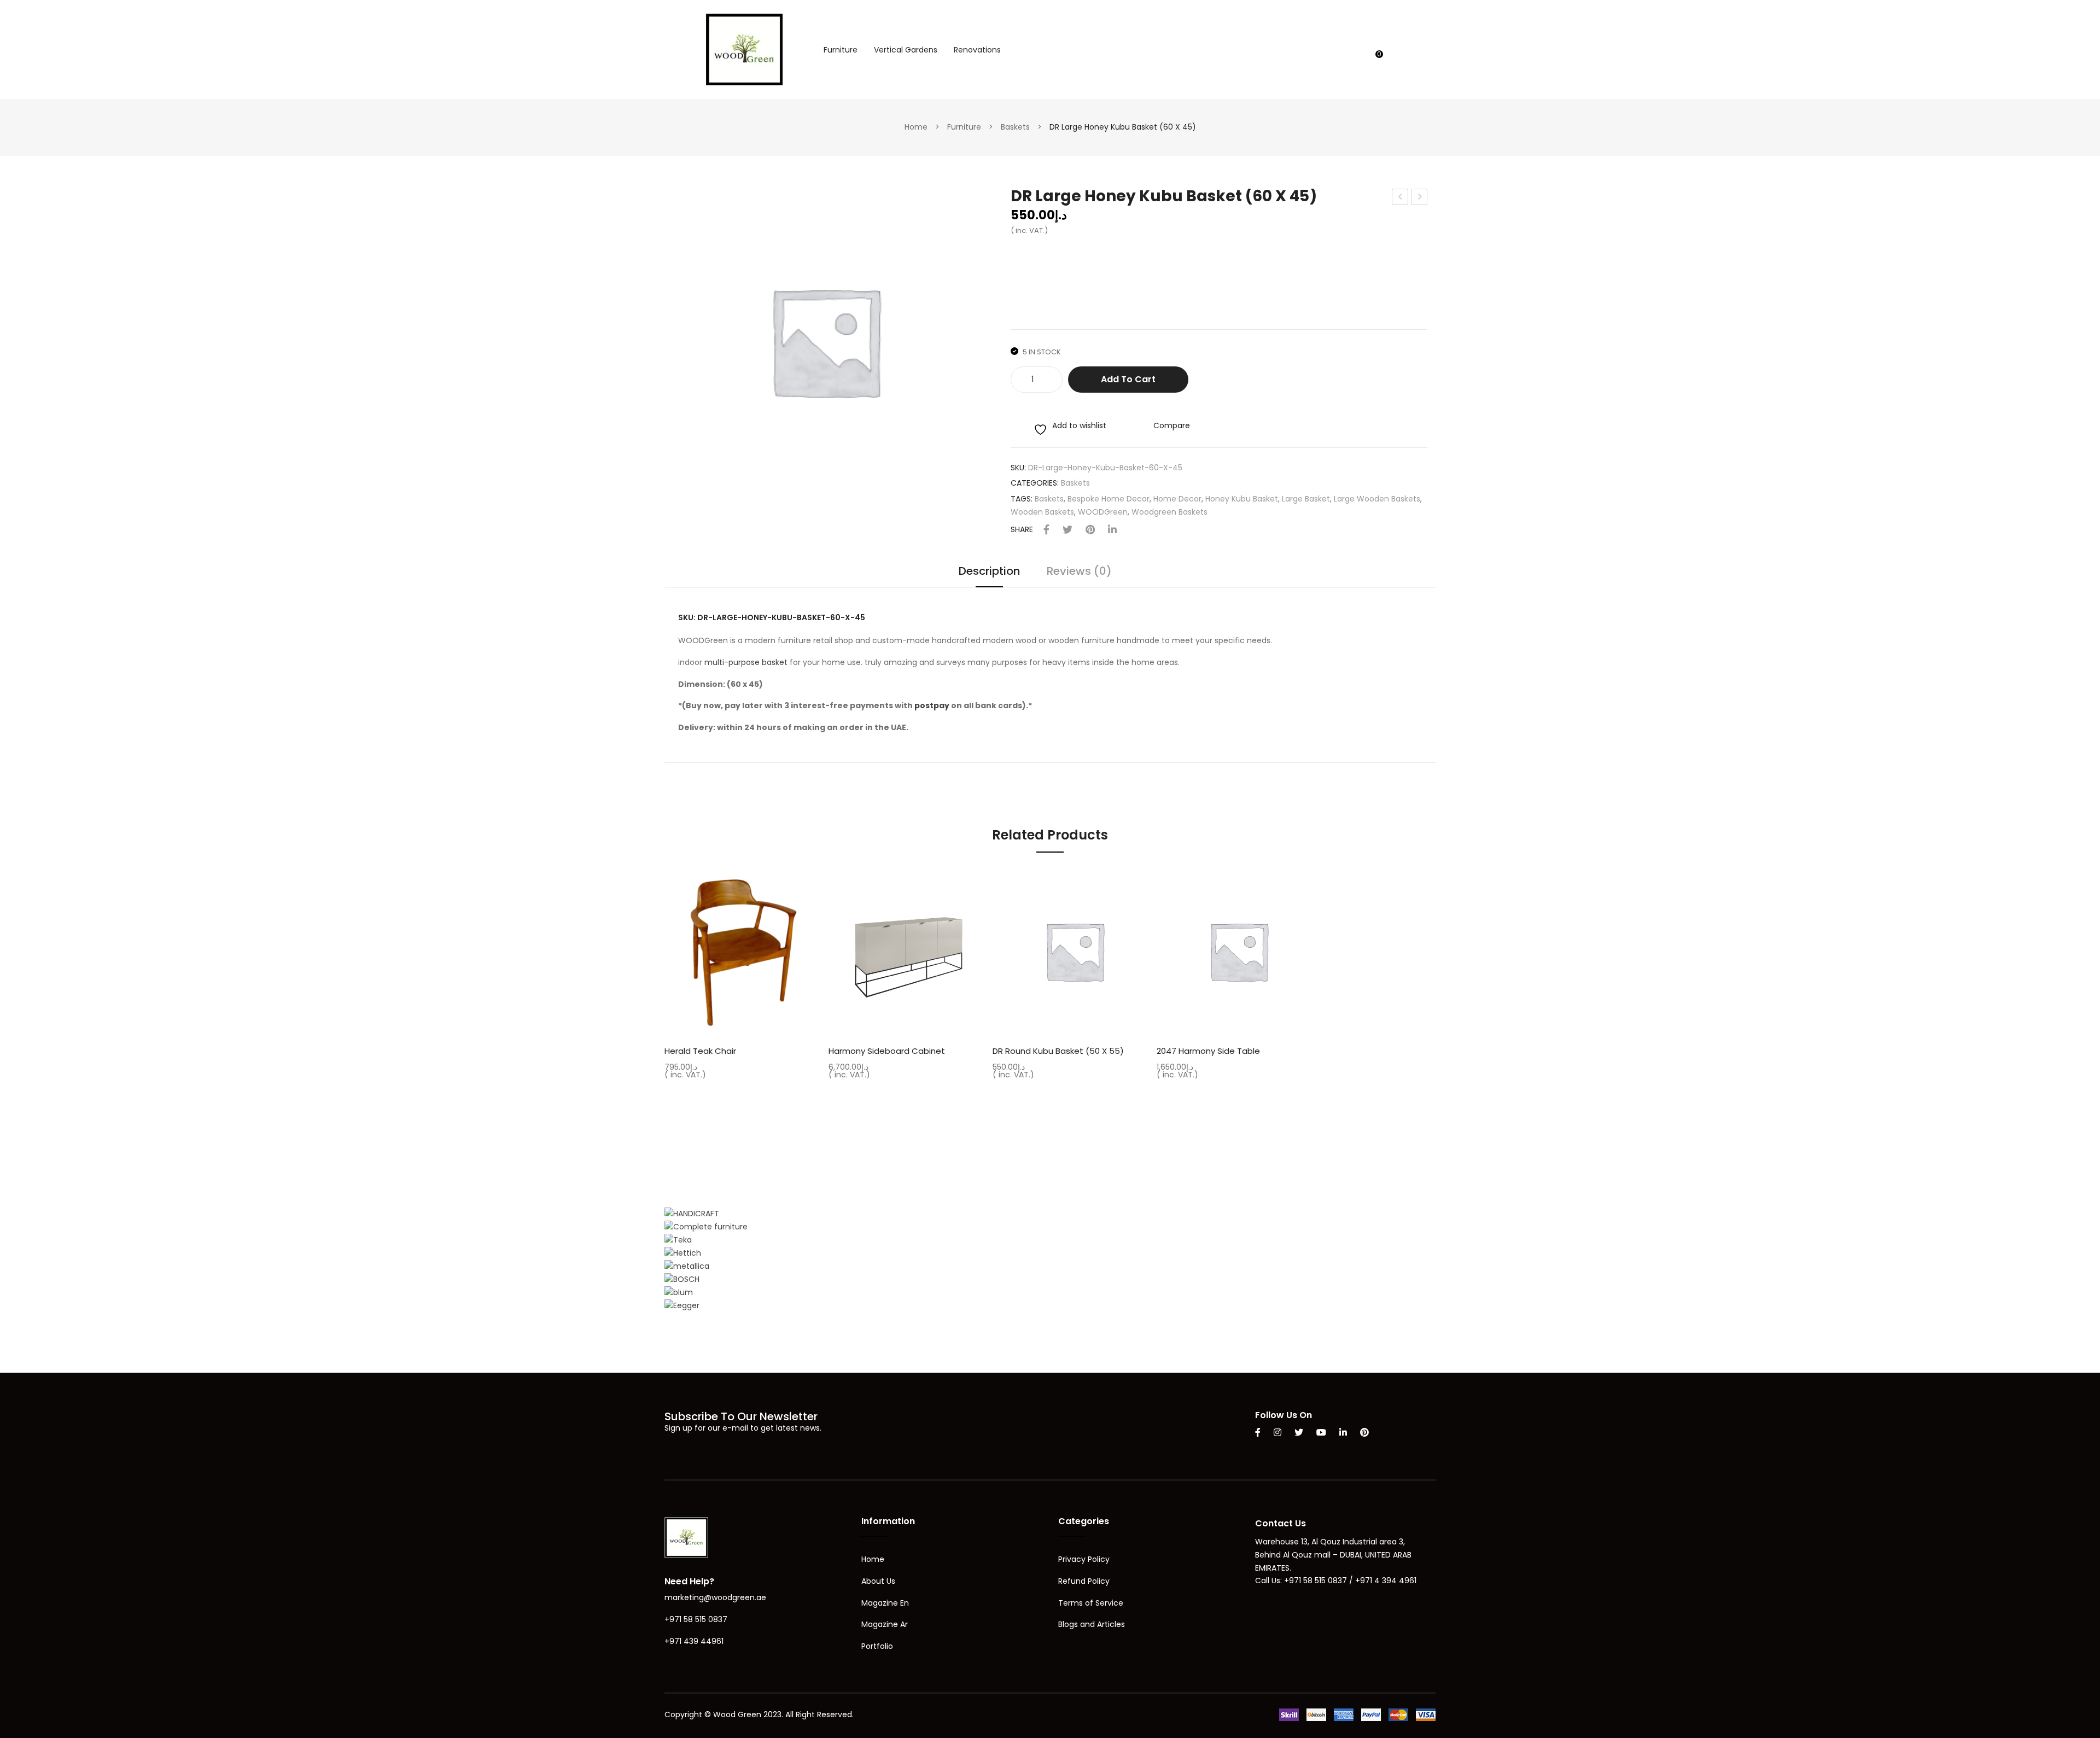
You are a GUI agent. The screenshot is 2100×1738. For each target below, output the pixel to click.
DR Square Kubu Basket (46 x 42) (1419, 198)
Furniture (964, 127)
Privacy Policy (1084, 1559)
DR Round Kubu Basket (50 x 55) (1058, 1051)
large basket (1306, 499)
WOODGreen (1103, 512)
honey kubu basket (1242, 499)
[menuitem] (841, 50)
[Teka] (678, 1240)
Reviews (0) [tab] (1079, 572)
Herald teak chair (700, 1051)
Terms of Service (1091, 1603)
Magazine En (885, 1603)
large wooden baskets (1377, 499)
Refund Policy (1084, 1581)
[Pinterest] (1090, 530)
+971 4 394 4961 (1386, 1580)
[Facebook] (1046, 530)
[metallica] (687, 1266)
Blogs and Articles (1092, 1624)
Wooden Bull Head (1401, 198)
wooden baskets (1042, 512)
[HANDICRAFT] (692, 1213)
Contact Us (1281, 1523)
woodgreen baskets (1169, 512)
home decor (1177, 499)
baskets (1049, 499)
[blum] (679, 1292)
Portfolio (877, 1646)
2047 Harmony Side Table (1208, 1051)
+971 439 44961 (694, 1641)
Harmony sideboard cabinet (887, 1051)
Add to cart (1128, 379)
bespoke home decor (1109, 499)
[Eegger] (682, 1305)
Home (916, 127)
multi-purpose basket (746, 662)
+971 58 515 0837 (696, 1619)
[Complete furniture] (706, 1227)
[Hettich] (683, 1253)
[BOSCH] (682, 1279)
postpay (932, 705)
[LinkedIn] (1112, 530)
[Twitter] (1067, 530)
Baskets (1015, 127)
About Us (878, 1581)
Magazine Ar (885, 1624)
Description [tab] (989, 572)
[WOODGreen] (744, 49)
